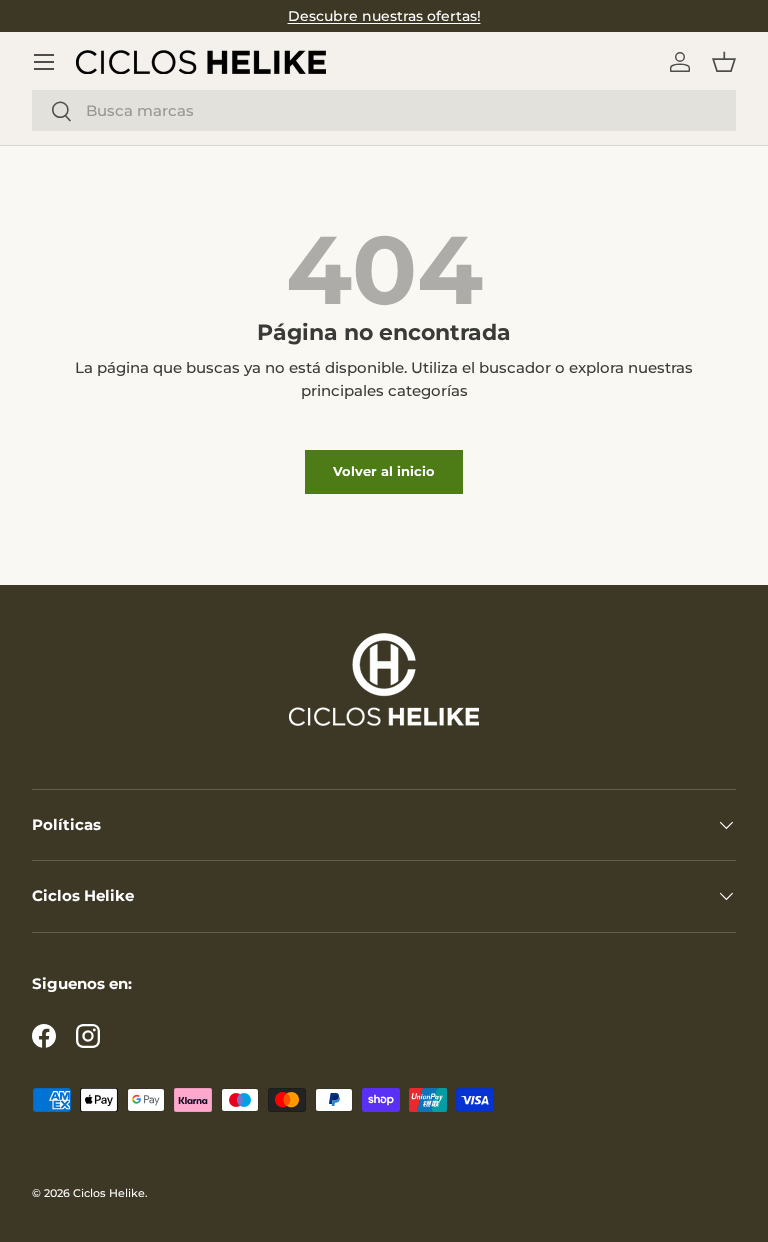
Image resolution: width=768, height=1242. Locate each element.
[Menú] (44, 62)
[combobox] (384, 110)
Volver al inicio (384, 471)
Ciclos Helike (109, 1193)
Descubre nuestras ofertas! (384, 16)
